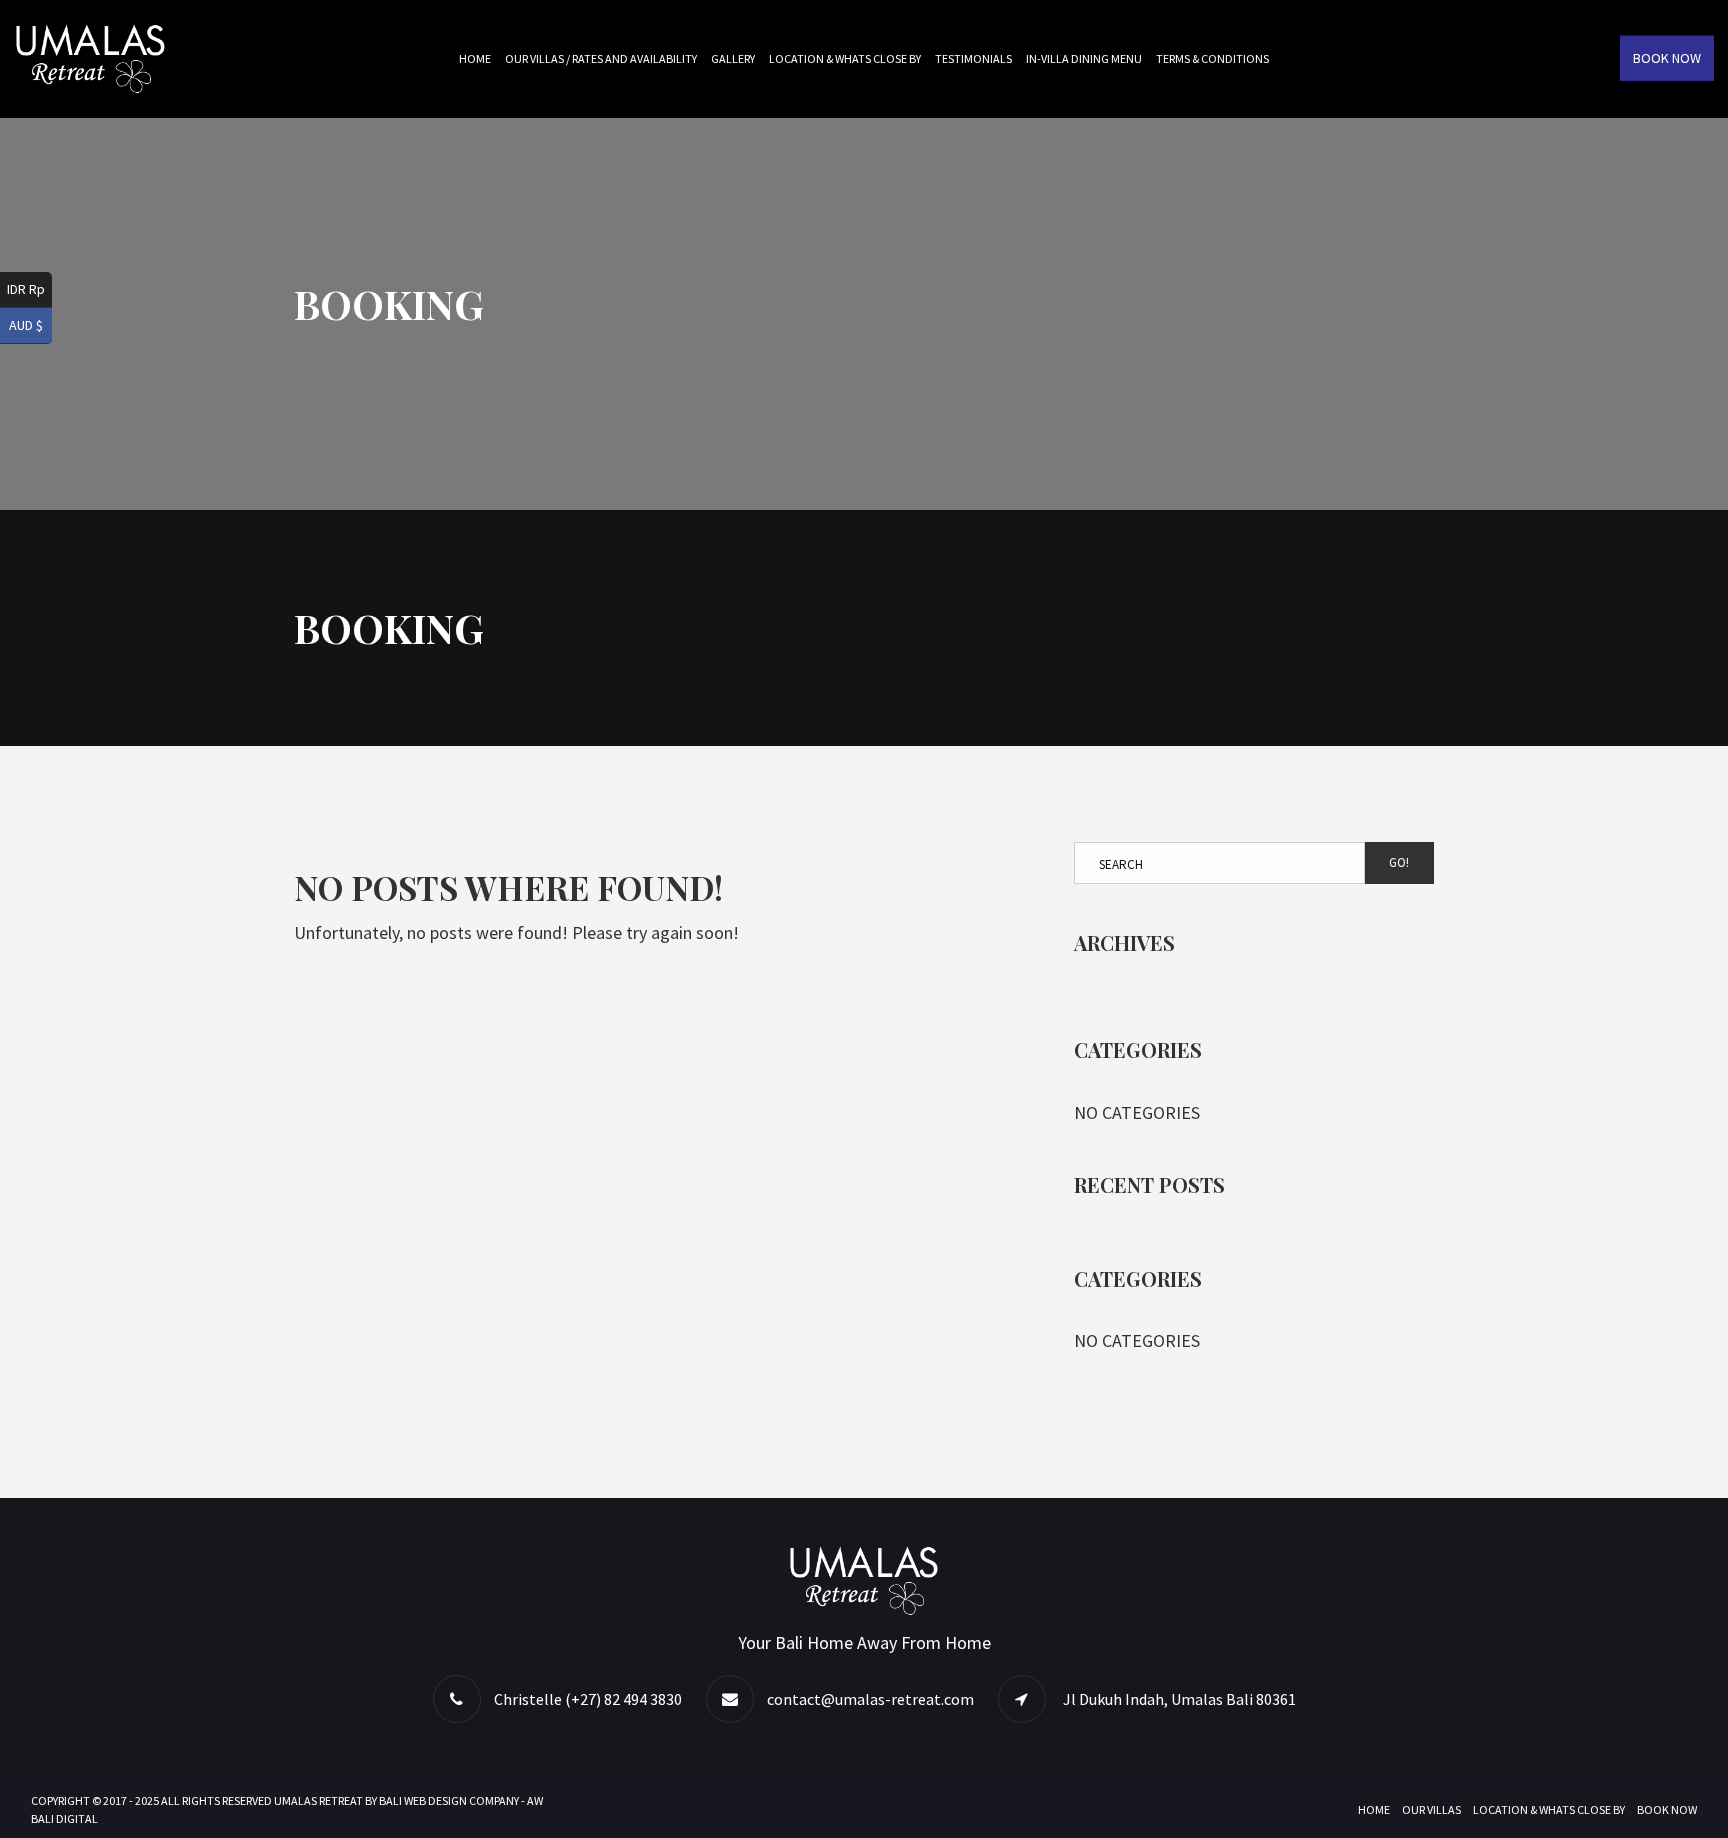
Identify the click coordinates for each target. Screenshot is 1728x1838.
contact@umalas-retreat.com (870, 1699)
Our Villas (1431, 1809)
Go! (1399, 862)
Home (475, 58)
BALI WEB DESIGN (423, 1800)
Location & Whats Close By (845, 58)
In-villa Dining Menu (1084, 58)
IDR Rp (26, 289)
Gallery (733, 58)
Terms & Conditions (1212, 58)
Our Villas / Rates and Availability (601, 58)
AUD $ (26, 325)
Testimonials (973, 58)
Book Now (1667, 58)
